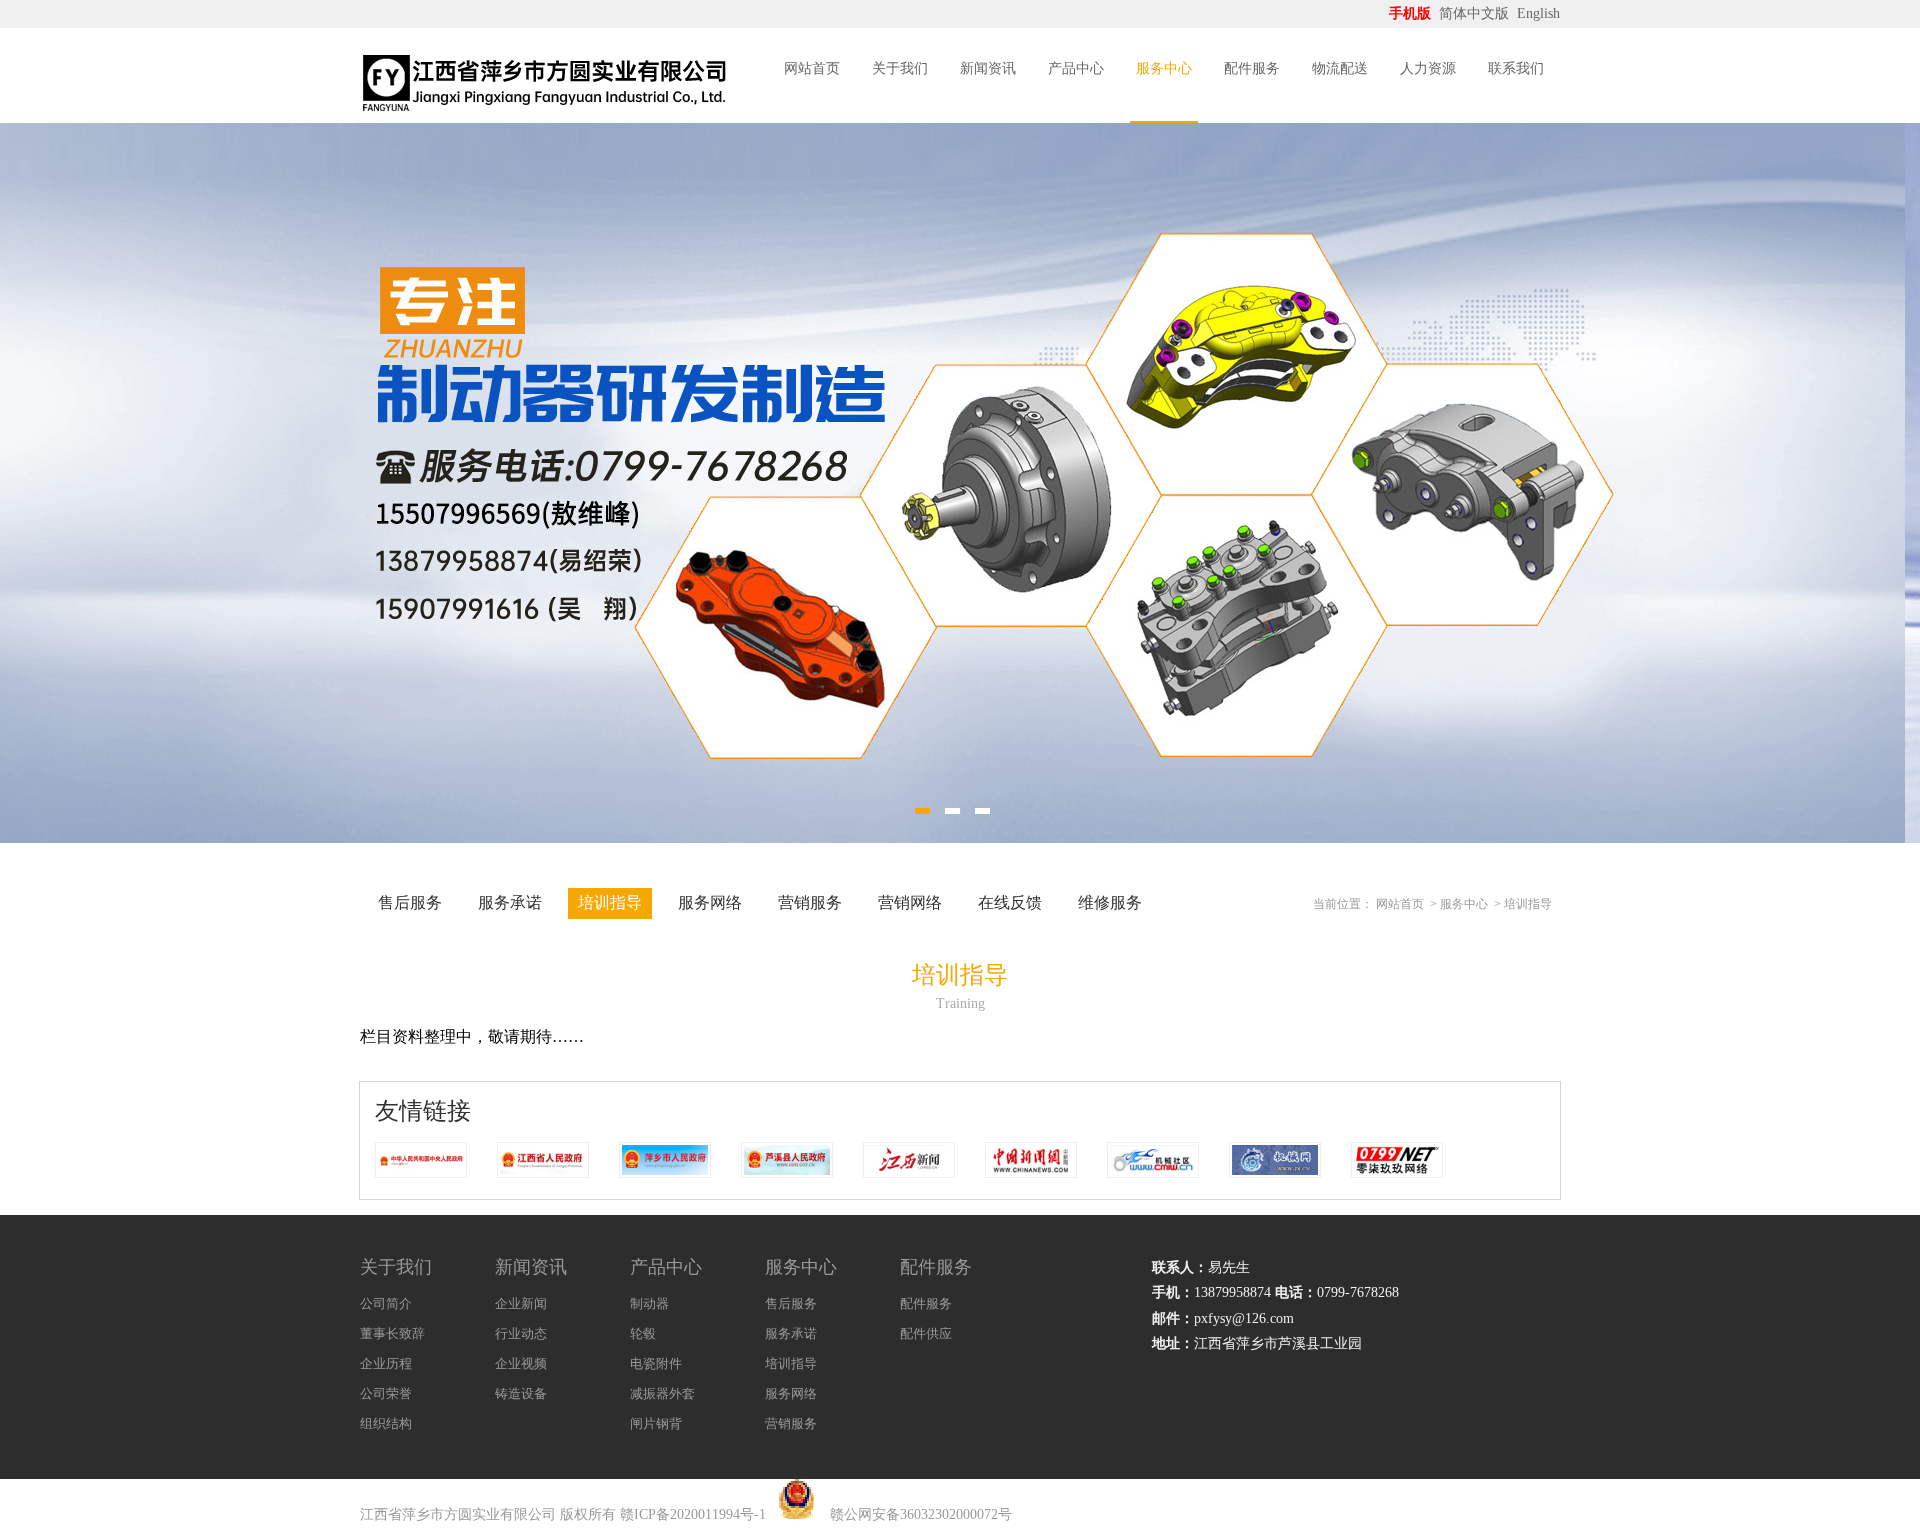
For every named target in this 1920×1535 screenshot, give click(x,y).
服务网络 (710, 902)
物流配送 (1340, 68)
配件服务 (1252, 68)
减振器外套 (662, 1393)
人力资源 (1428, 68)
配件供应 (926, 1333)
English (1538, 13)
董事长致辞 (392, 1333)
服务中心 (1164, 68)
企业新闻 (521, 1303)
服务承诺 (510, 902)
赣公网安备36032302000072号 (921, 1514)
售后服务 (410, 902)
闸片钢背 (656, 1423)
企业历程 (386, 1363)
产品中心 (1076, 68)
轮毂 (643, 1333)
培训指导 (610, 902)
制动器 (649, 1303)
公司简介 (386, 1303)
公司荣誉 (386, 1393)
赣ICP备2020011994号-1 (693, 1514)
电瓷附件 (656, 1363)
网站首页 (812, 68)
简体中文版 (1476, 13)
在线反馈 (1010, 902)
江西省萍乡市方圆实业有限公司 (458, 1514)
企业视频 (521, 1363)
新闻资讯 (988, 68)
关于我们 (900, 68)
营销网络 (910, 902)
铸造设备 (521, 1393)
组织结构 (386, 1423)
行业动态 (521, 1333)
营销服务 (810, 902)
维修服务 (1110, 902)
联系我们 (1516, 68)
